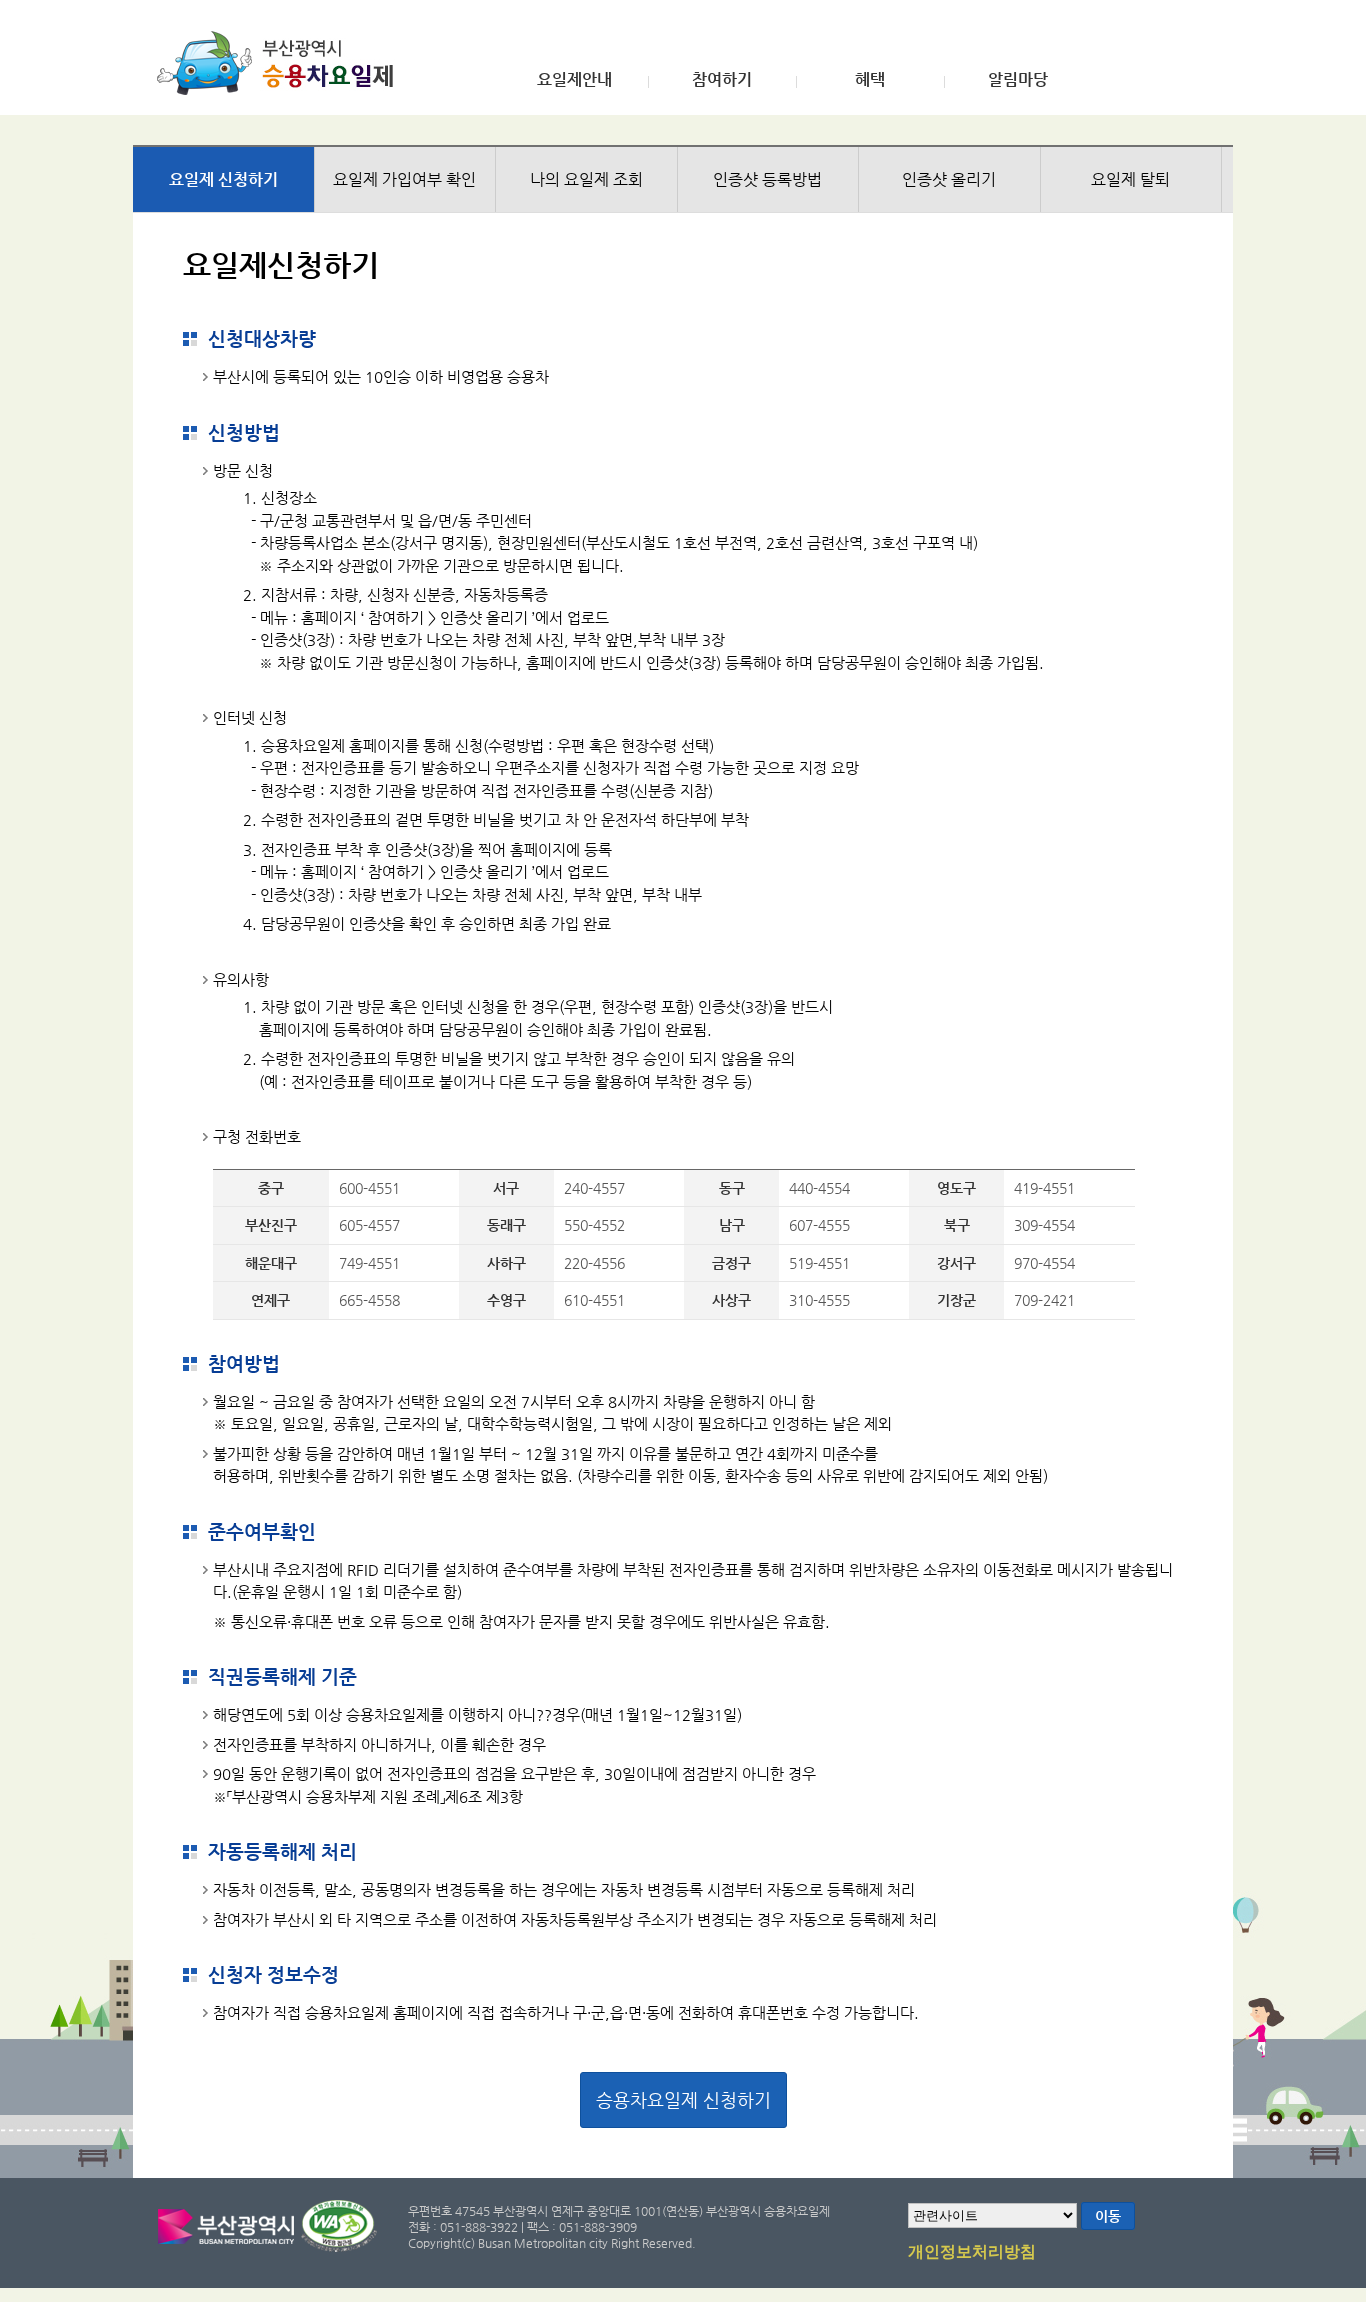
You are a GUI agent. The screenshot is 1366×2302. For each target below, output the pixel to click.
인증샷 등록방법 (767, 179)
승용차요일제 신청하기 (683, 2099)
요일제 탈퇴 (1130, 179)
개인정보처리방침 (972, 2252)
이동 (1108, 2216)
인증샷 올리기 (949, 179)
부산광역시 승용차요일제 (281, 63)
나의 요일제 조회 (586, 179)
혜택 (870, 80)
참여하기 (722, 80)
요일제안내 (574, 80)
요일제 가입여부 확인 (404, 179)
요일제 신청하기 (223, 179)
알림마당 (1018, 80)
